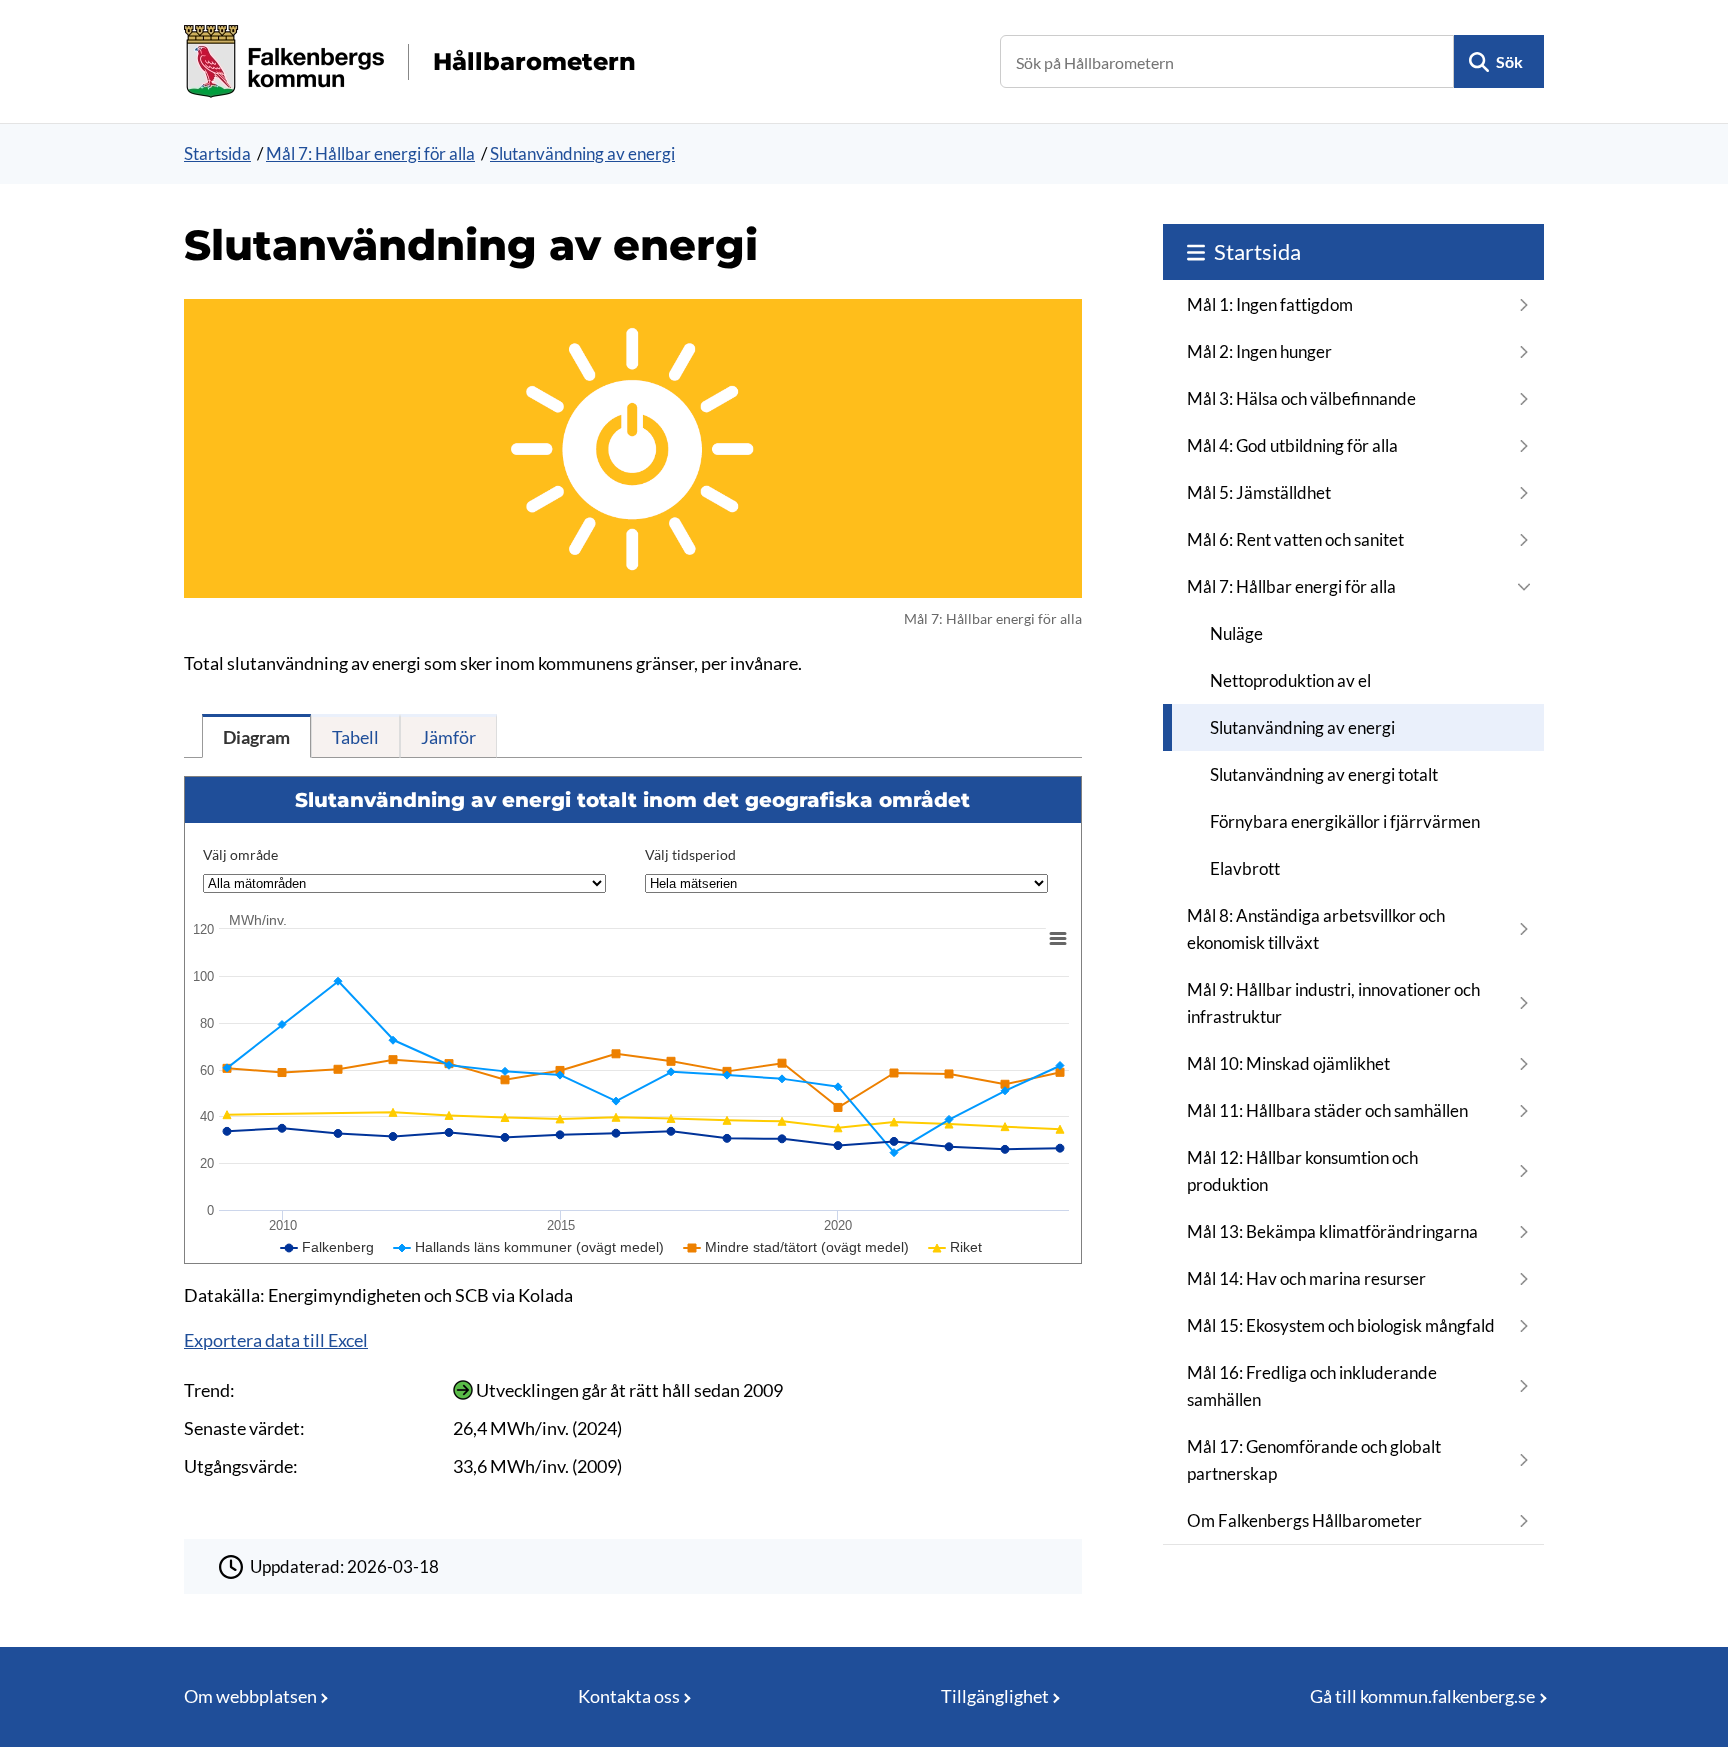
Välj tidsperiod (690, 854)
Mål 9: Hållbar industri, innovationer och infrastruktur (1333, 1003)
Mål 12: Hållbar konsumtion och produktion (1302, 1171)
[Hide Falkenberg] (327, 1247)
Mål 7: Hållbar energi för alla (370, 153)
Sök (1509, 61)
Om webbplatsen (250, 1696)
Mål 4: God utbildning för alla (1292, 445)
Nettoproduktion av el (1290, 680)
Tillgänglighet (995, 1696)
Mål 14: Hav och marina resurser (1306, 1278)
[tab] (256, 736)
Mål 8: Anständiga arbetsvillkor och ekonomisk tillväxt (1316, 929)
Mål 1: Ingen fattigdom (1270, 304)
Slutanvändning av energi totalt (1324, 774)
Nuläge (1236, 633)
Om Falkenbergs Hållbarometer (1304, 1520)
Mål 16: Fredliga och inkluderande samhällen (1312, 1386)
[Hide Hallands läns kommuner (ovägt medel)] (529, 1247)
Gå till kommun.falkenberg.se (1422, 1696)
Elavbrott (1245, 868)
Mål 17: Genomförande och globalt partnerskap (1314, 1460)
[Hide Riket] (955, 1247)
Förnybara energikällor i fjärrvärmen (1345, 821)
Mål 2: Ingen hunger (1259, 351)
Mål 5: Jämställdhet (1259, 492)
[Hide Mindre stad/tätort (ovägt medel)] (796, 1247)
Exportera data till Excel (276, 1340)
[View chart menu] (1058, 938)
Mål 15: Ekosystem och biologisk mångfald (1341, 1325)
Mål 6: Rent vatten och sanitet (1295, 539)
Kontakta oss (629, 1696)
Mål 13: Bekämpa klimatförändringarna (1332, 1231)
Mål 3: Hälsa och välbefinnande (1301, 398)
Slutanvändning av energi (582, 153)
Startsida (217, 153)
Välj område (240, 854)
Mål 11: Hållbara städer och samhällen (1327, 1110)
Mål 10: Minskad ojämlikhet (1288, 1063)
